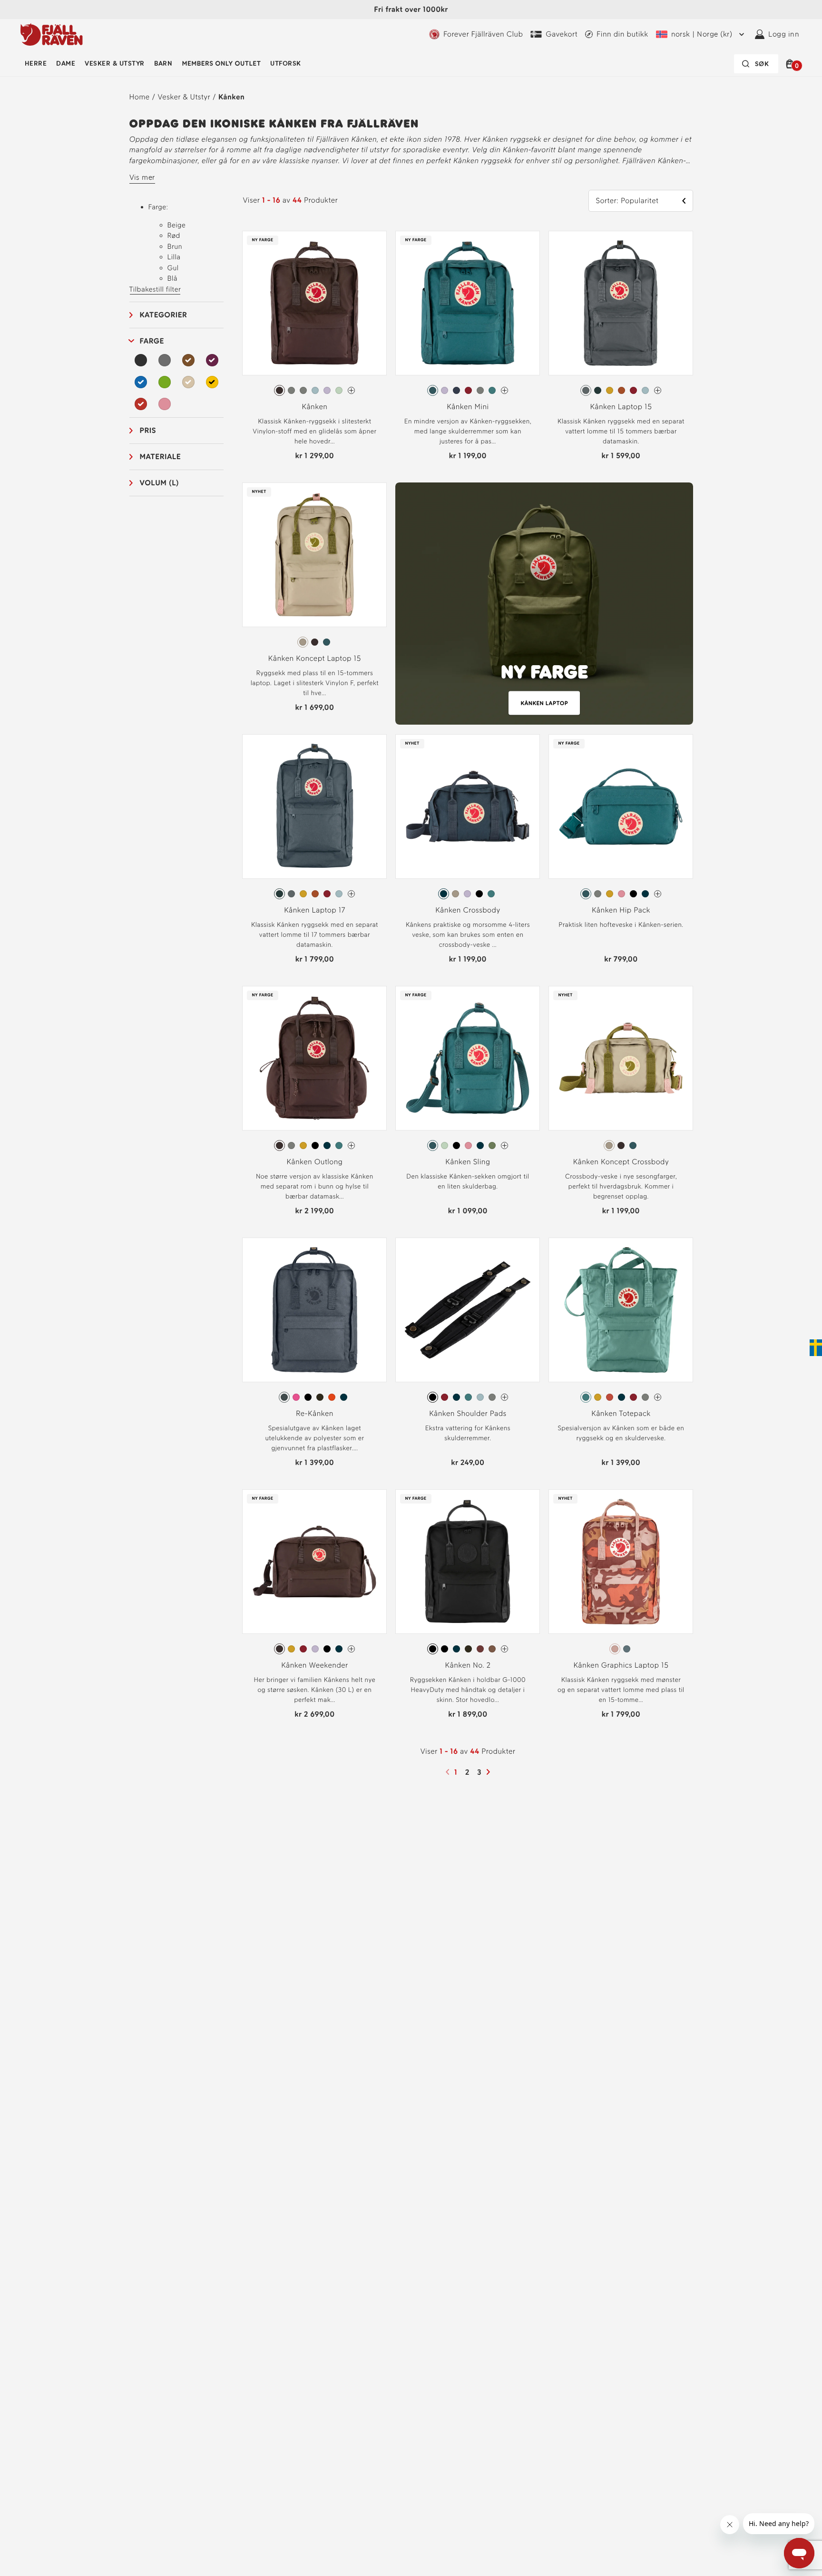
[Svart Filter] (141, 360)
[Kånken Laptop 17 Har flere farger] (351, 894)
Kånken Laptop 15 (621, 407)
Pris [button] (148, 430)
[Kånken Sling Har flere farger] (504, 1145)
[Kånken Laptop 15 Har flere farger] (658, 390)
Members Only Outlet (221, 64)
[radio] (279, 390)
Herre (36, 64)
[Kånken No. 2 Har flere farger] (504, 1649)
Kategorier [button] (164, 315)
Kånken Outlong (314, 1162)
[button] (791, 64)
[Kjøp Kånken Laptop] (544, 604)
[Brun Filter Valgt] (188, 360)
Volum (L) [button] (160, 483)
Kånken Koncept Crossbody (621, 1162)
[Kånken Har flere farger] (351, 390)
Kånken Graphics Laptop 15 (621, 1665)
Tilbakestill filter (155, 289)
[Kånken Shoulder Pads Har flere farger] (504, 1397)
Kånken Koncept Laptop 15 (315, 658)
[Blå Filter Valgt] (141, 382)
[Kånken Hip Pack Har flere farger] (658, 894)
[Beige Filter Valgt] (188, 382)
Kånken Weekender (314, 1665)
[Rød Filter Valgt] (141, 404)
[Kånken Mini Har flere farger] (504, 390)
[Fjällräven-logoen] (52, 34)
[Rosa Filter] (165, 404)
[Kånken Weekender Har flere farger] (351, 1649)
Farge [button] (152, 341)
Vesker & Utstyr (114, 64)
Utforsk (285, 64)
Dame (66, 64)
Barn (163, 64)
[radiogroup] (314, 391)
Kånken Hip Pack (621, 910)
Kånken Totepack (621, 1413)
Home (140, 97)
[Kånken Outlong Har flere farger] (351, 1145)
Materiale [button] (161, 457)
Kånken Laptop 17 (315, 910)
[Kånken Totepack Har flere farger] (658, 1397)
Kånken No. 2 (468, 1665)
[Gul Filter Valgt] (212, 382)
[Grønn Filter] (165, 382)
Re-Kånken (315, 1413)
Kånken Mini (468, 407)
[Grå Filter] (165, 360)
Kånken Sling (468, 1162)
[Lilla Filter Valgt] (212, 360)
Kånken (231, 97)
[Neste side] (489, 1772)
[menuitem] (36, 64)
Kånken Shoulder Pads (468, 1413)
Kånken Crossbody (468, 910)
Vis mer (142, 177)
